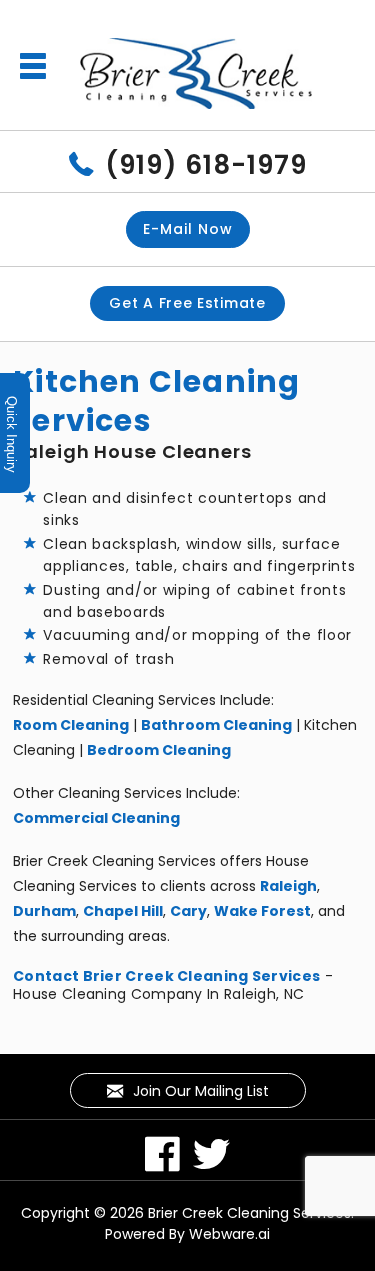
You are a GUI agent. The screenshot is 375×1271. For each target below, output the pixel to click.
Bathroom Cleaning (216, 725)
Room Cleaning (71, 725)
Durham (44, 911)
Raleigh (288, 886)
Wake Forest (262, 911)
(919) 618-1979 (206, 165)
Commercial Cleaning (96, 818)
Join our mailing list (199, 1091)
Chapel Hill (123, 911)
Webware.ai (229, 1234)
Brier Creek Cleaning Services (249, 1213)
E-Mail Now (188, 229)
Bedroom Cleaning (159, 750)
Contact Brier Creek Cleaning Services (166, 976)
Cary (188, 911)
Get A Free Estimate (187, 303)
